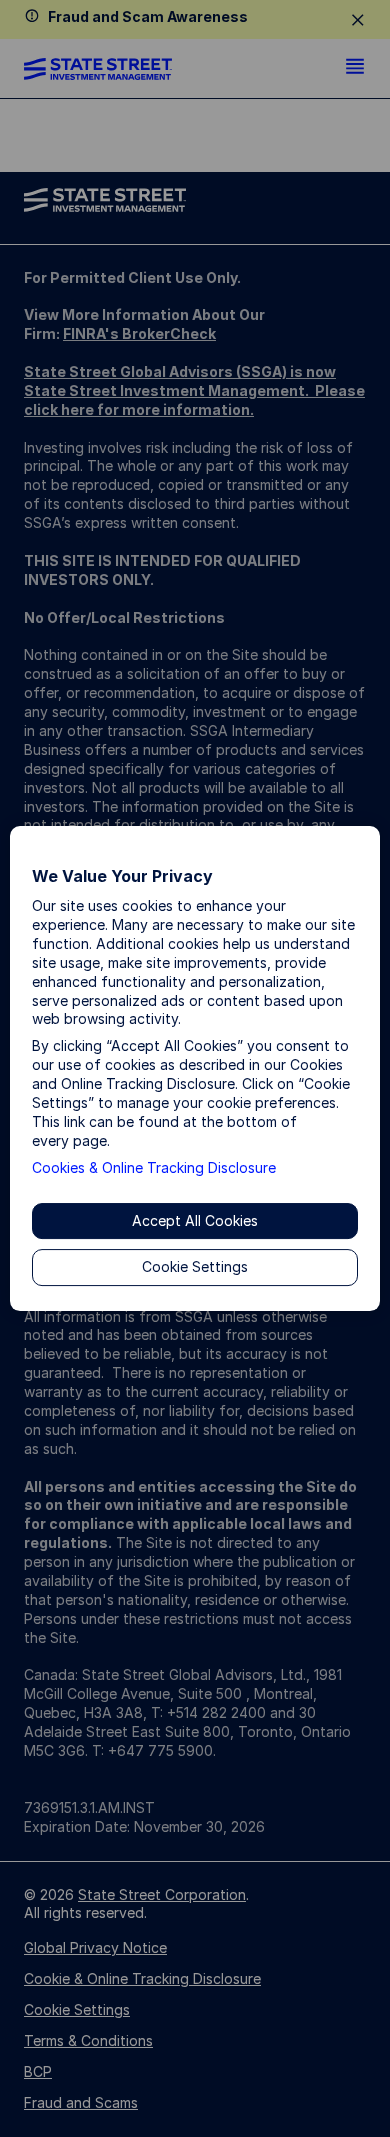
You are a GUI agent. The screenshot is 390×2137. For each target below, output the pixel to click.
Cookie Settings (195, 1267)
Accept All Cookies (195, 1220)
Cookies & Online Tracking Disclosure (154, 1167)
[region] (195, 1069)
